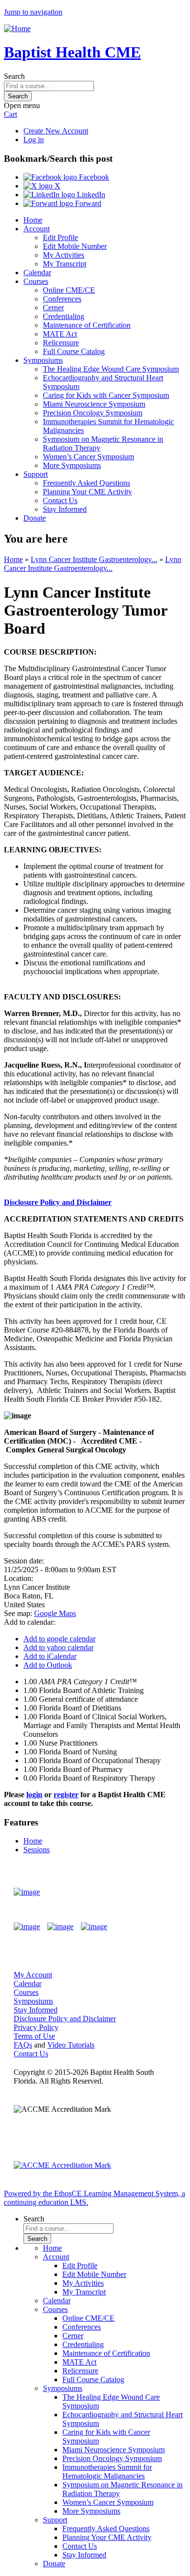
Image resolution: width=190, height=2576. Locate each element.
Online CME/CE (69, 290)
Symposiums (43, 360)
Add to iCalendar (50, 1656)
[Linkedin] (94, 1927)
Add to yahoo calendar (58, 1647)
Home (33, 220)
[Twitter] (60, 1927)
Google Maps (55, 1613)
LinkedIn (90, 195)
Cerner (53, 308)
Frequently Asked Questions (86, 483)
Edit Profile (60, 237)
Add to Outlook (48, 1665)
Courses (36, 281)
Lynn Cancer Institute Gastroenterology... (94, 559)
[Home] (17, 28)
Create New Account (56, 131)
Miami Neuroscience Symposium (94, 404)
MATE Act (60, 334)
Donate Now (148, 1892)
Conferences (62, 299)
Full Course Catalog (74, 351)
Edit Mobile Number (75, 246)
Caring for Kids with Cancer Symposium (106, 395)
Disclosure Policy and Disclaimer (58, 1202)
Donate (35, 518)
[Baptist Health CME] (27, 1892)
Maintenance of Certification (87, 325)
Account (37, 229)
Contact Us (60, 500)
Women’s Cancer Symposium (88, 457)
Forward (87, 203)
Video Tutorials (71, 2045)
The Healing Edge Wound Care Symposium (111, 369)
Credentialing (64, 316)
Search (14, 76)
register (66, 1795)
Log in (34, 140)
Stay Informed (65, 509)
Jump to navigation (33, 12)
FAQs (23, 2045)
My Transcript (65, 264)
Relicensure (61, 343)
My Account (33, 1975)
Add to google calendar (59, 1639)
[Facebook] (27, 1927)
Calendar (37, 273)
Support (36, 474)
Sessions (37, 1850)
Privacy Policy (36, 2027)
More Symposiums (72, 465)
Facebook (93, 177)
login (34, 1795)
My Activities (64, 255)
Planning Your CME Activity (87, 492)
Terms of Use (34, 2036)
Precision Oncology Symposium (93, 413)
